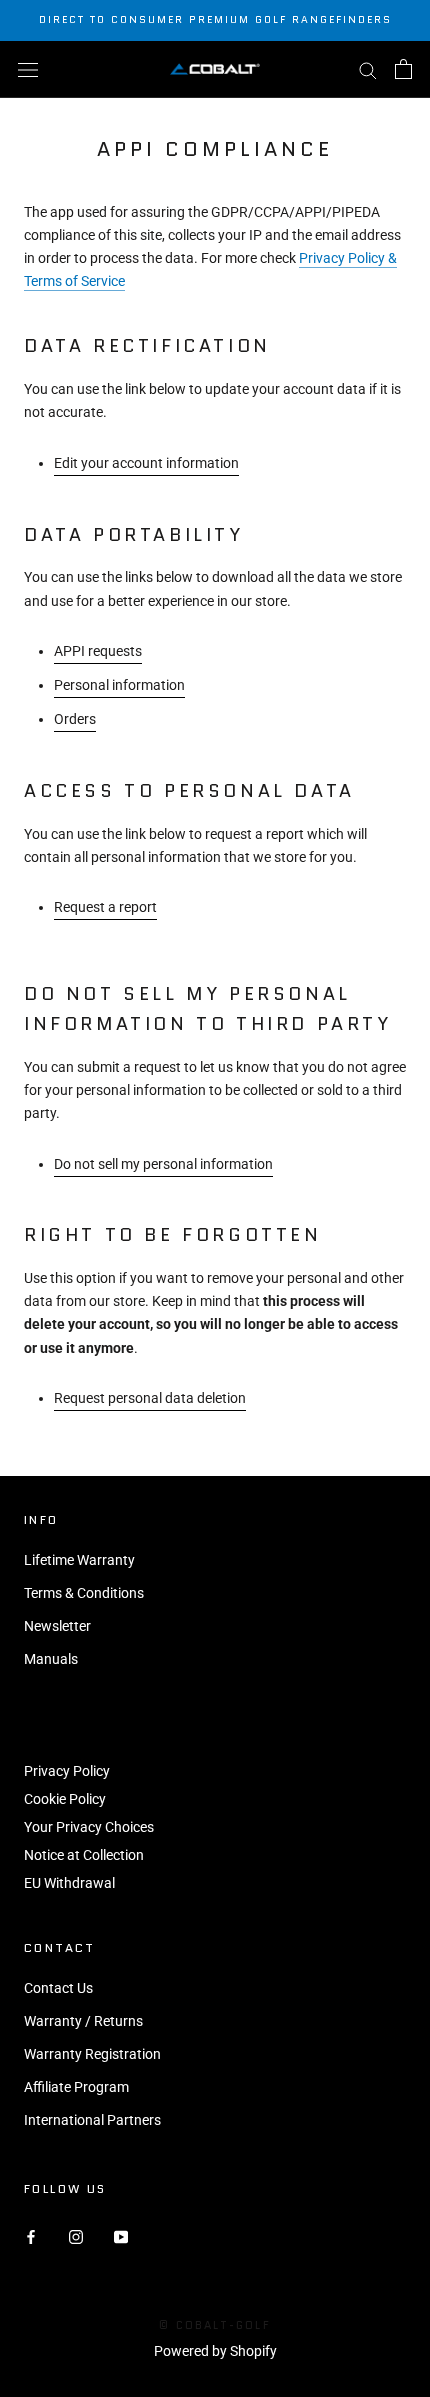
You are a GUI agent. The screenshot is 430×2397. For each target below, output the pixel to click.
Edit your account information (146, 463)
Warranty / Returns (83, 2021)
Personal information (119, 685)
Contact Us (58, 1988)
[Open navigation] (28, 68)
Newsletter (57, 1626)
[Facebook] (31, 2236)
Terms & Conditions (84, 1593)
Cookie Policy (65, 1799)
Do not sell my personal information (163, 1164)
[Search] (368, 69)
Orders (75, 719)
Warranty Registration (92, 2054)
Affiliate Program (76, 2087)
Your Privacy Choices (89, 1827)
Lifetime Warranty (79, 1560)
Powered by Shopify (215, 2351)
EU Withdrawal (69, 1883)
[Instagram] (76, 2236)
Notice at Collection (84, 1855)
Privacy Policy (67, 1771)
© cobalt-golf (215, 2325)
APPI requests (98, 651)
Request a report (105, 907)
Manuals (51, 1659)
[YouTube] (121, 2236)
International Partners (92, 2120)
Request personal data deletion (150, 1398)
